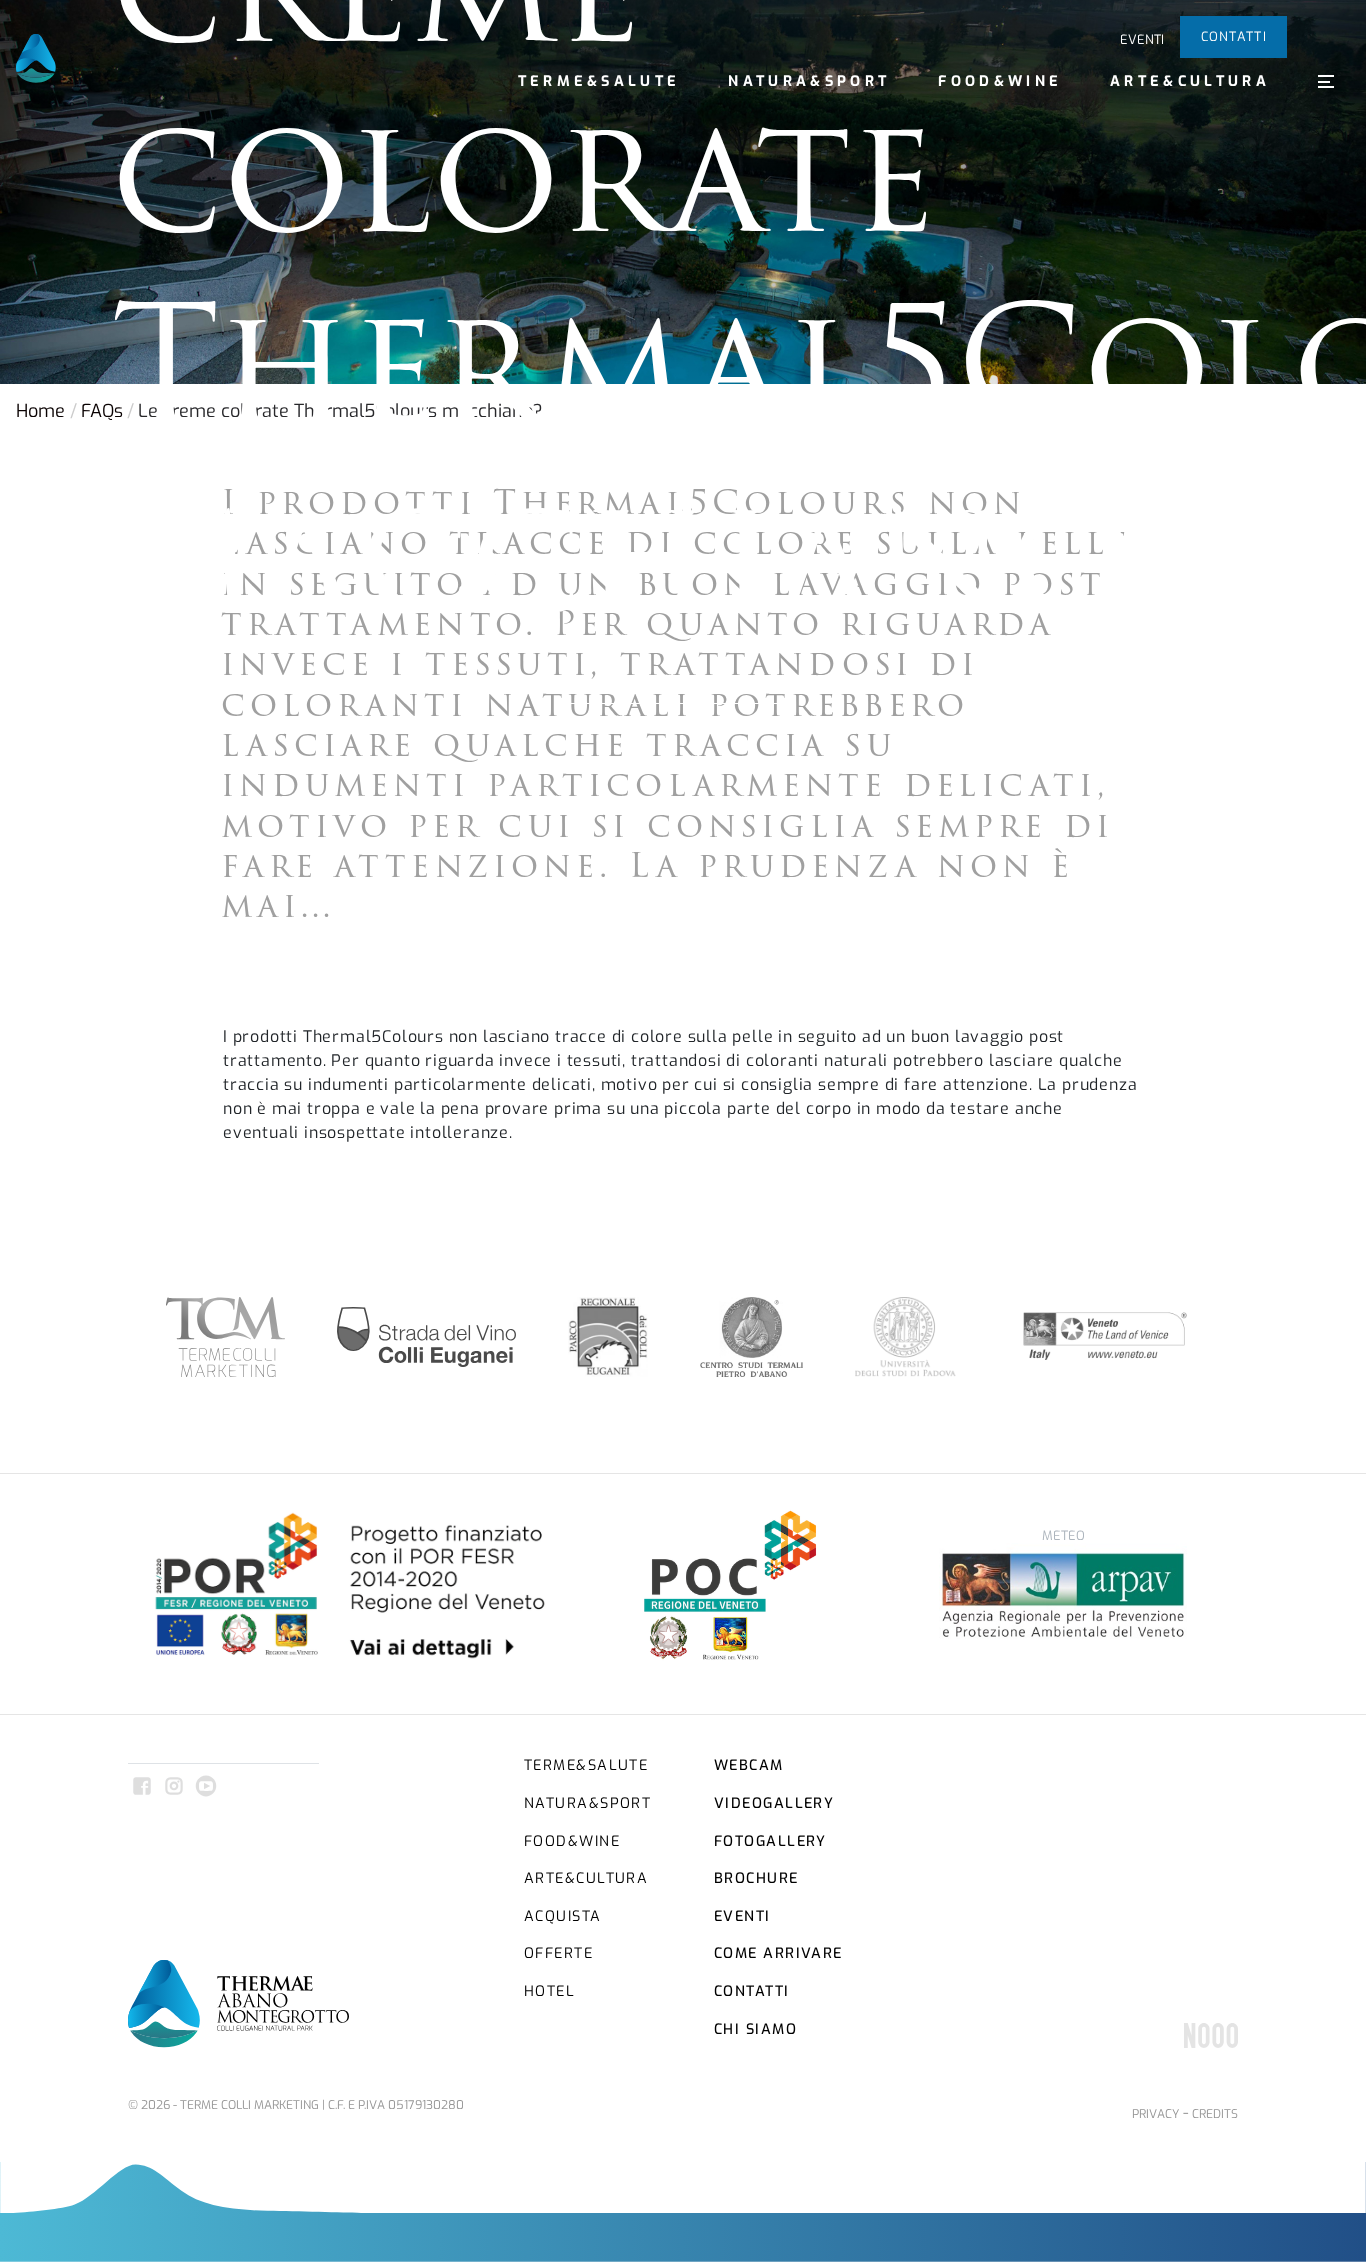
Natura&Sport (809, 81)
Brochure (756, 1878)
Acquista (563, 1916)
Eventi (1142, 39)
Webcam (749, 1765)
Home (40, 411)
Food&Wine (1000, 81)
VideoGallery (774, 1803)
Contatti (1234, 36)
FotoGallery (770, 1841)
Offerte (558, 1953)
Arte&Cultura (1190, 81)
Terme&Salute (599, 81)
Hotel (549, 1991)
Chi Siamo (755, 2029)
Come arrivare (778, 1953)
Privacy (1155, 2114)
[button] (1326, 81)
